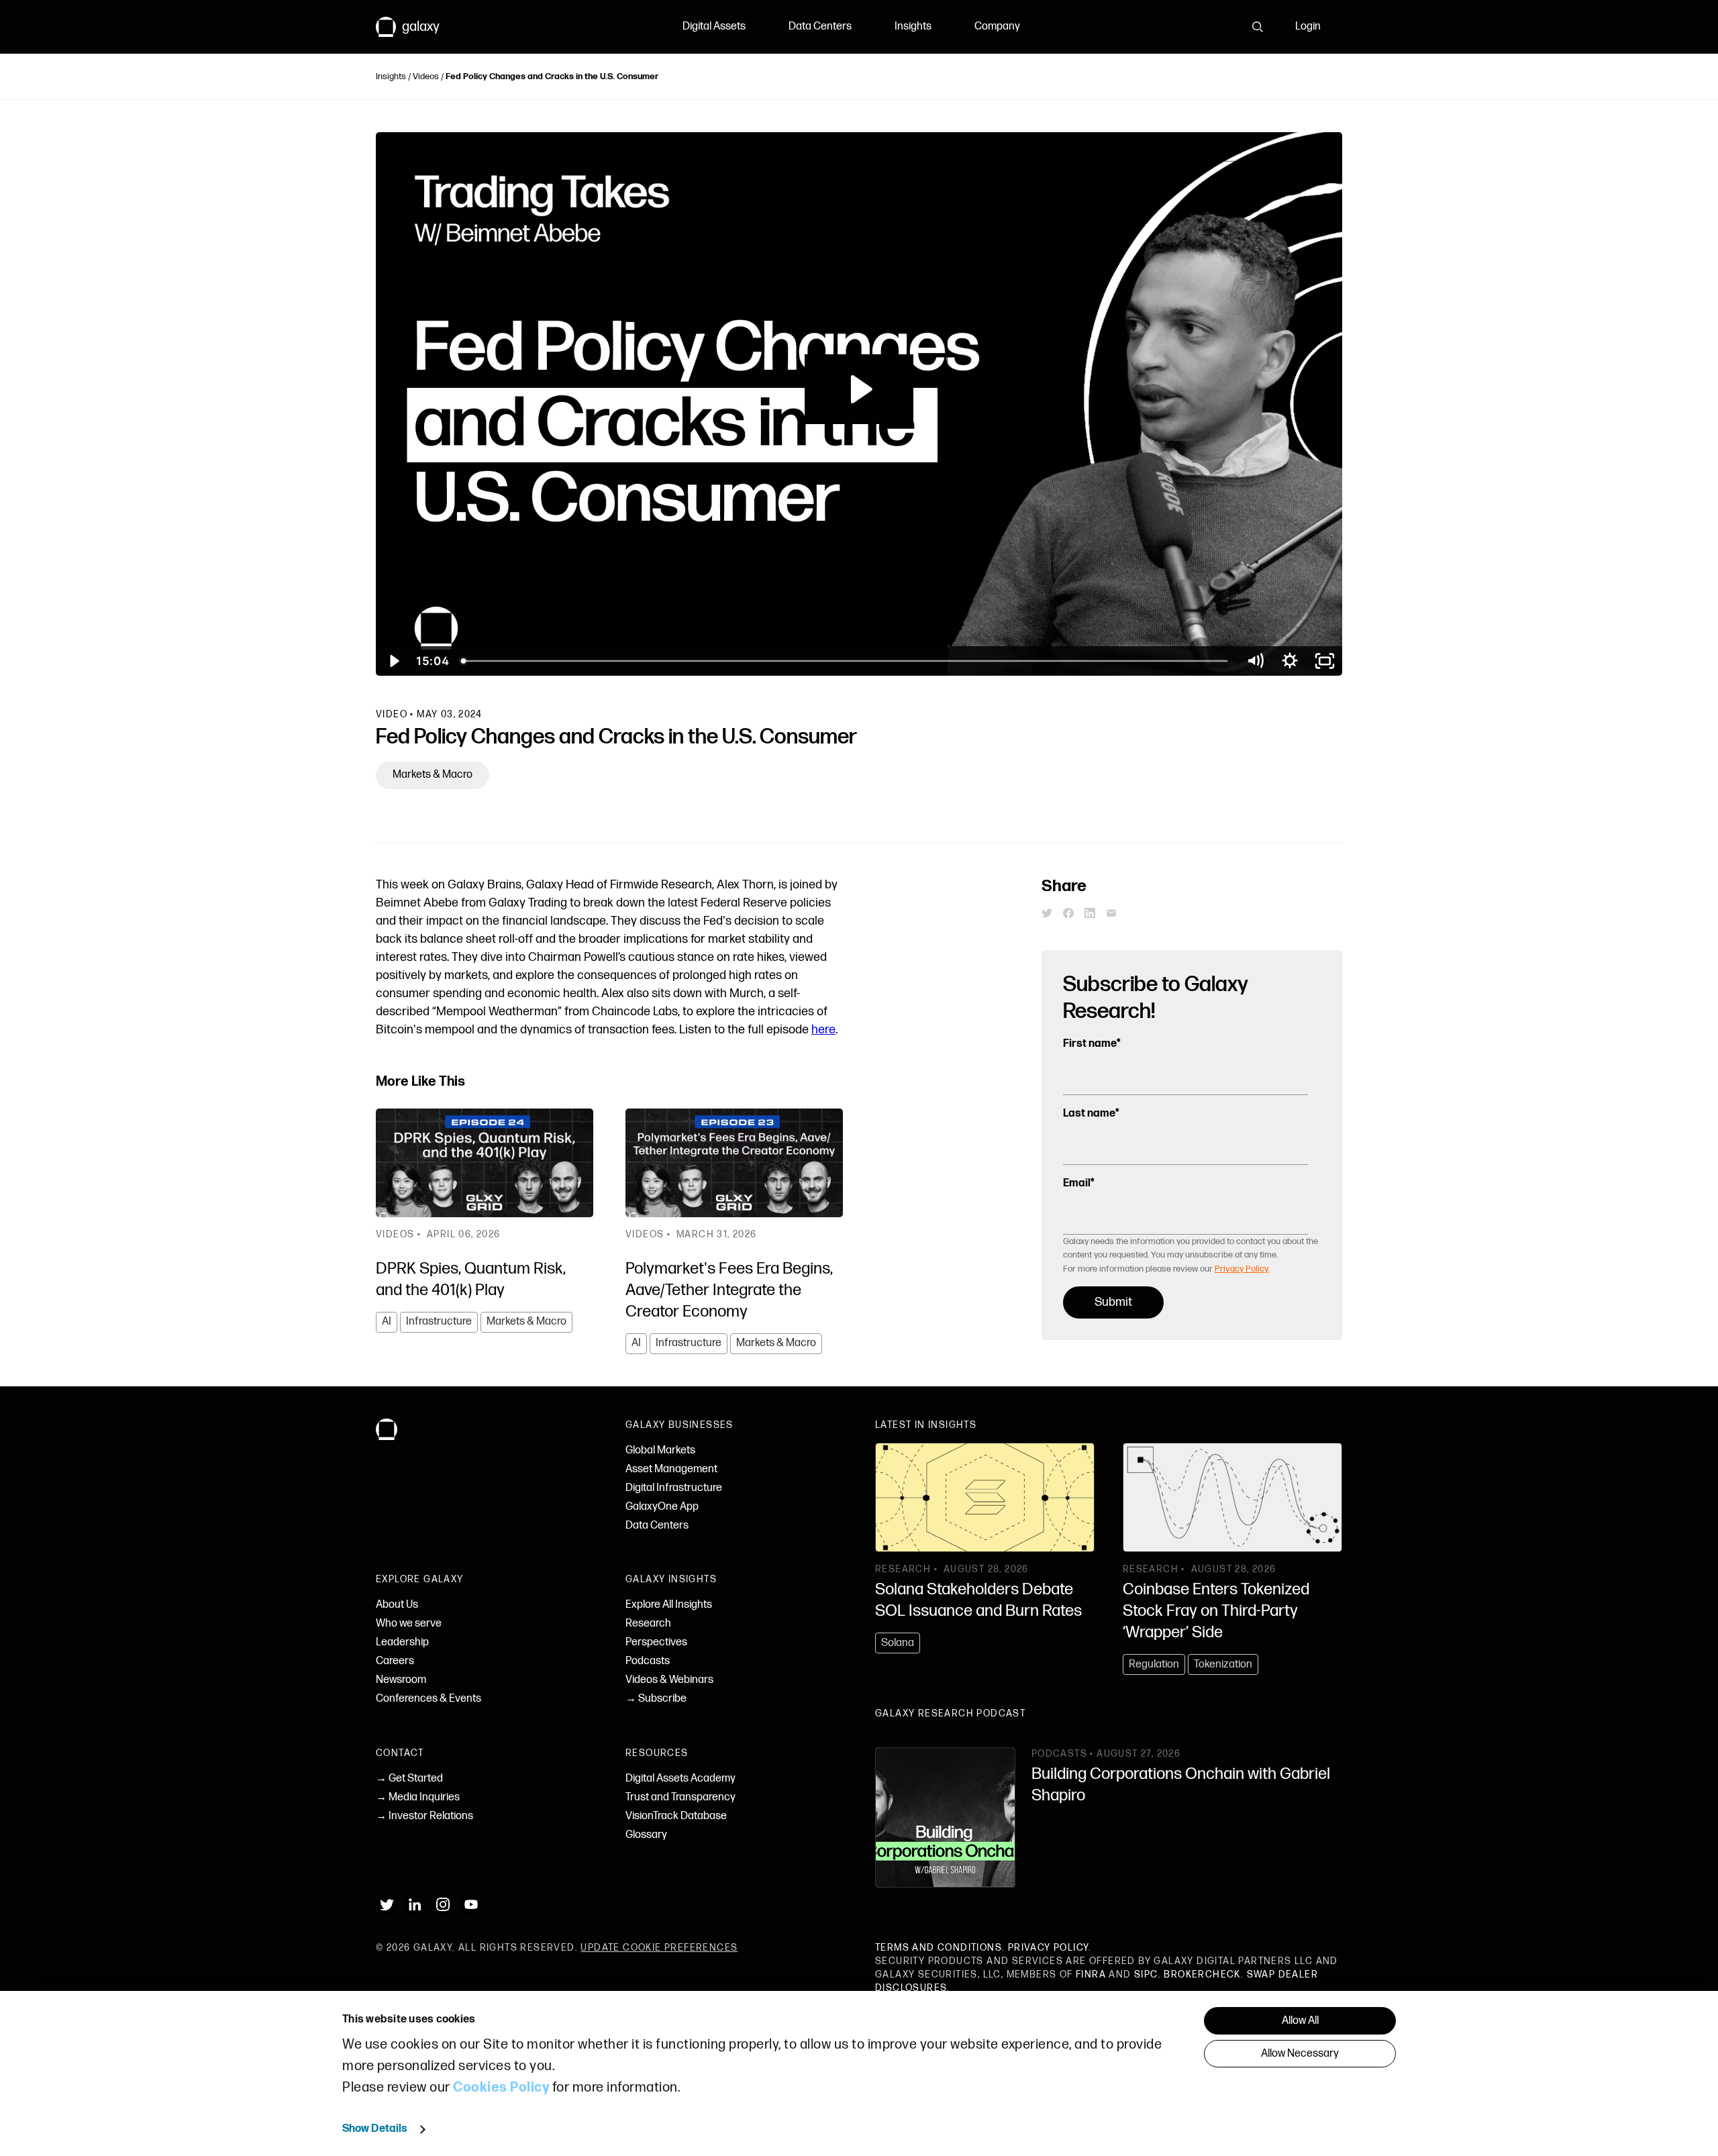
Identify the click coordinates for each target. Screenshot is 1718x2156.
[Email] (1111, 913)
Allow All (1300, 2021)
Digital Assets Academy (680, 1779)
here (823, 1030)
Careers (395, 1661)
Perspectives (656, 1642)
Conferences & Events (428, 1699)
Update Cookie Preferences (659, 1948)
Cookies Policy (501, 2088)
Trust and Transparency (680, 1797)
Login (1308, 27)
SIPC (1146, 1974)
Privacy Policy (1049, 1948)
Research (648, 1624)
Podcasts (648, 1661)
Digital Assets (714, 27)
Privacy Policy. (1242, 1269)
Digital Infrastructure (674, 1488)
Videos (426, 76)
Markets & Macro (433, 775)
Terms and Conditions (939, 1948)
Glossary (646, 1835)
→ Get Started (409, 1779)
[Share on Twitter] (1047, 913)
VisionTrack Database (676, 1816)
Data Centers (820, 27)
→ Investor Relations (424, 1816)
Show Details (375, 2129)
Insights (913, 27)
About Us (397, 1605)
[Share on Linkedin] (1090, 913)
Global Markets (660, 1450)
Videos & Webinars (669, 1680)
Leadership (402, 1642)
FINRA (1091, 1974)
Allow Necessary (1300, 2054)
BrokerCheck (1202, 1974)
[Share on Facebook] (1068, 913)
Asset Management (671, 1469)
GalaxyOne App (662, 1507)
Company (997, 27)
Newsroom (401, 1680)
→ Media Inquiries (418, 1797)
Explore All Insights (669, 1605)
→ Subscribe (656, 1699)
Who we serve (409, 1624)
